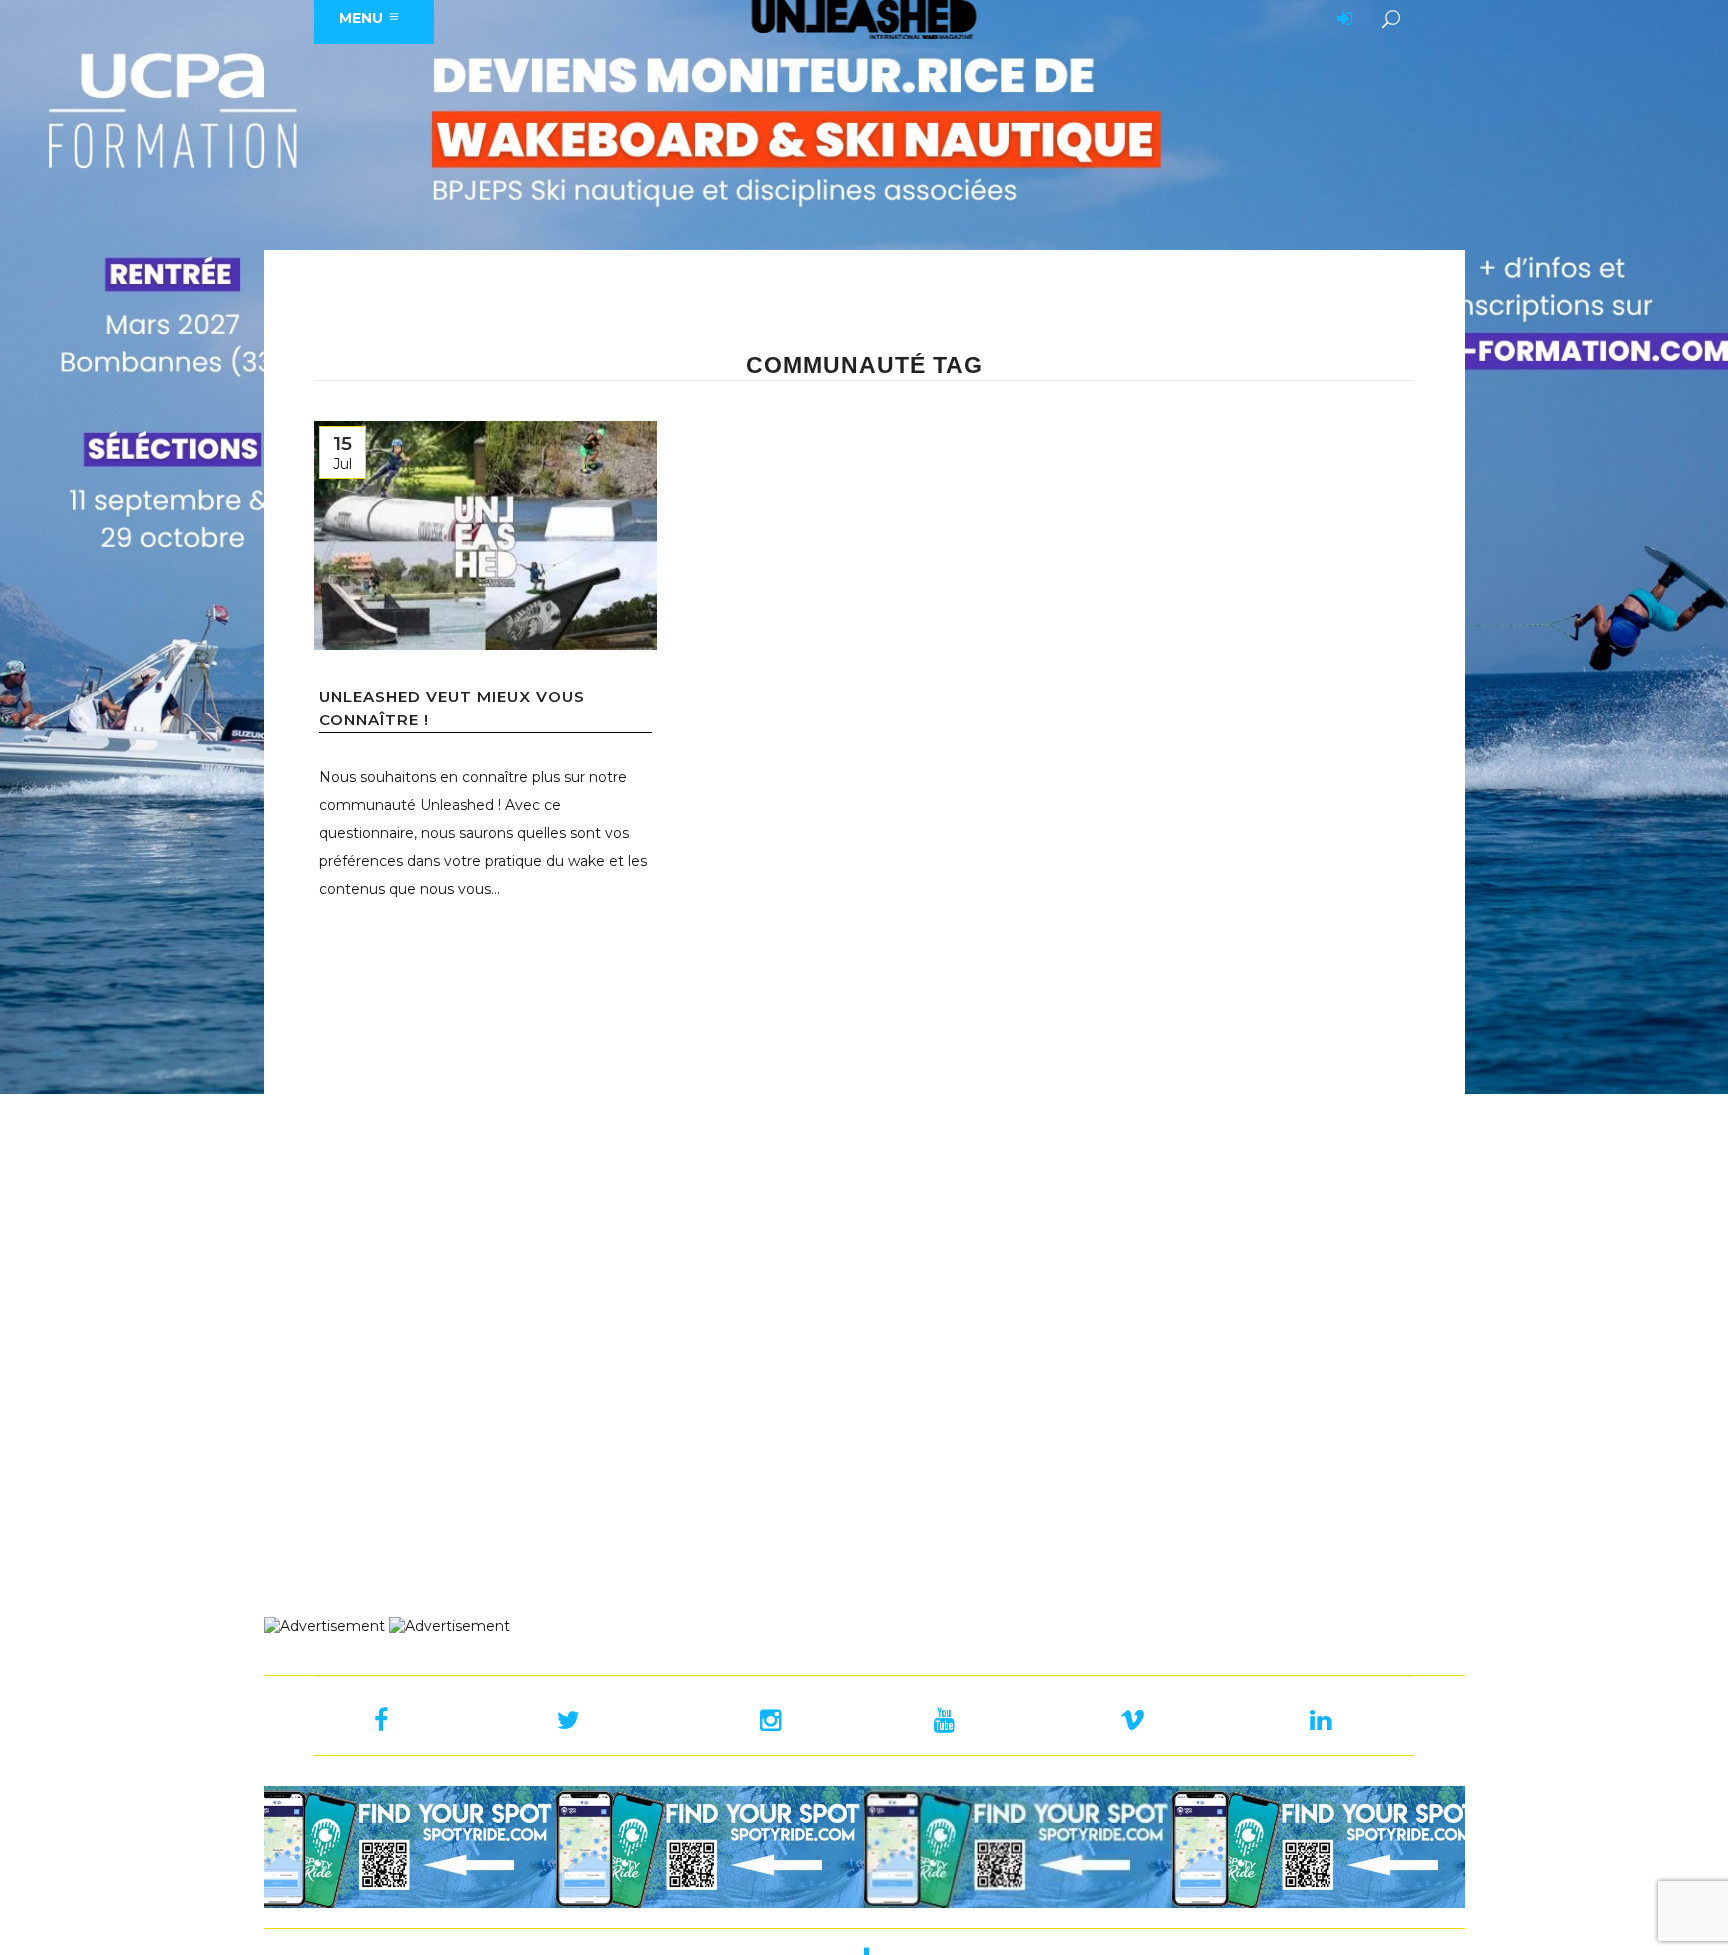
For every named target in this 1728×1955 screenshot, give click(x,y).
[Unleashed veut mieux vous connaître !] (485, 535)
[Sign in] (1341, 20)
